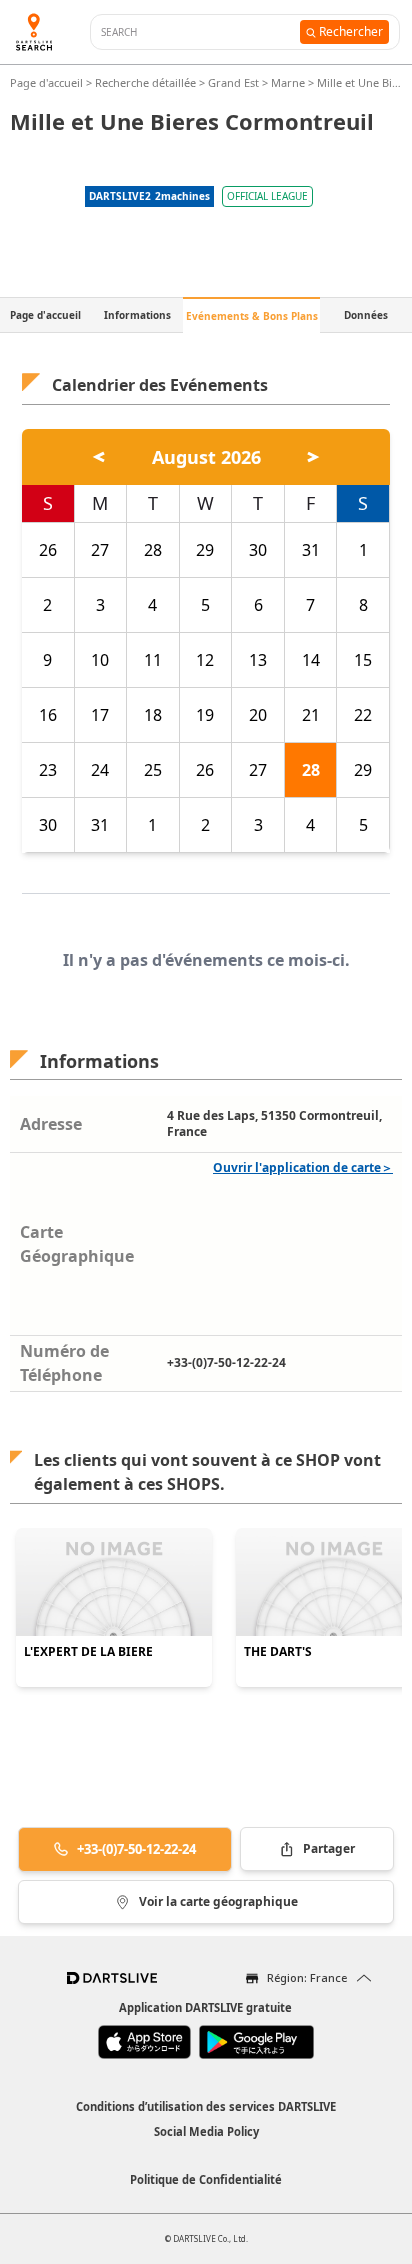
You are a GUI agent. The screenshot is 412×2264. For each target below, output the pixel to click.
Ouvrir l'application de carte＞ (303, 1167)
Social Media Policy (206, 2131)
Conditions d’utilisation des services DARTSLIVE (206, 2106)
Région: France (307, 1977)
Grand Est (233, 82)
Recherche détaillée (147, 82)
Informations (137, 315)
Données (366, 315)
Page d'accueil (48, 82)
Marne (288, 82)
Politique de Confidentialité (206, 2179)
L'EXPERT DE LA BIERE (88, 1652)
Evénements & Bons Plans (252, 316)
